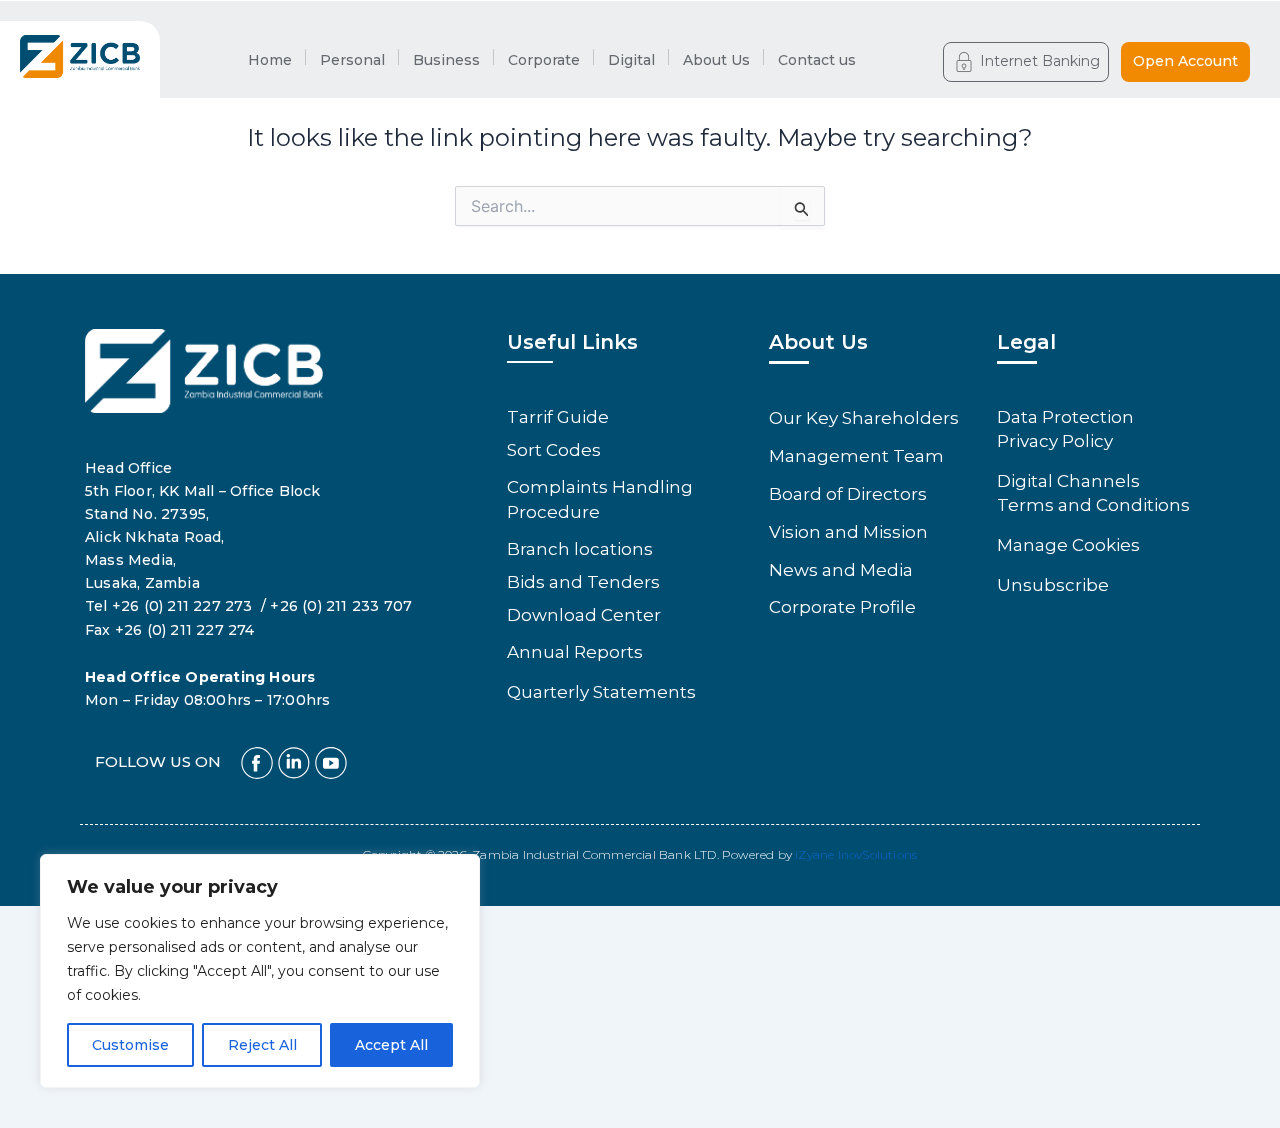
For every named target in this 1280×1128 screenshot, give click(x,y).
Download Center (584, 615)
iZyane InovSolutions (856, 854)
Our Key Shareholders (864, 418)
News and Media (841, 570)
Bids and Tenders (583, 582)
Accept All (391, 1045)
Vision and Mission (848, 532)
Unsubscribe (1053, 585)
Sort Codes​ (554, 450)
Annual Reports (575, 652)
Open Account (1185, 61)
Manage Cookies (1068, 545)
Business (446, 60)
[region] (260, 971)
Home (270, 60)
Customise (130, 1045)
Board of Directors (848, 494)
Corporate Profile (842, 607)
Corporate (544, 60)
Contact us (817, 60)
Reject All (262, 1045)
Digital (631, 60)
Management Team (856, 456)
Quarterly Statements (601, 692)
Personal (352, 60)
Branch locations (580, 549)
